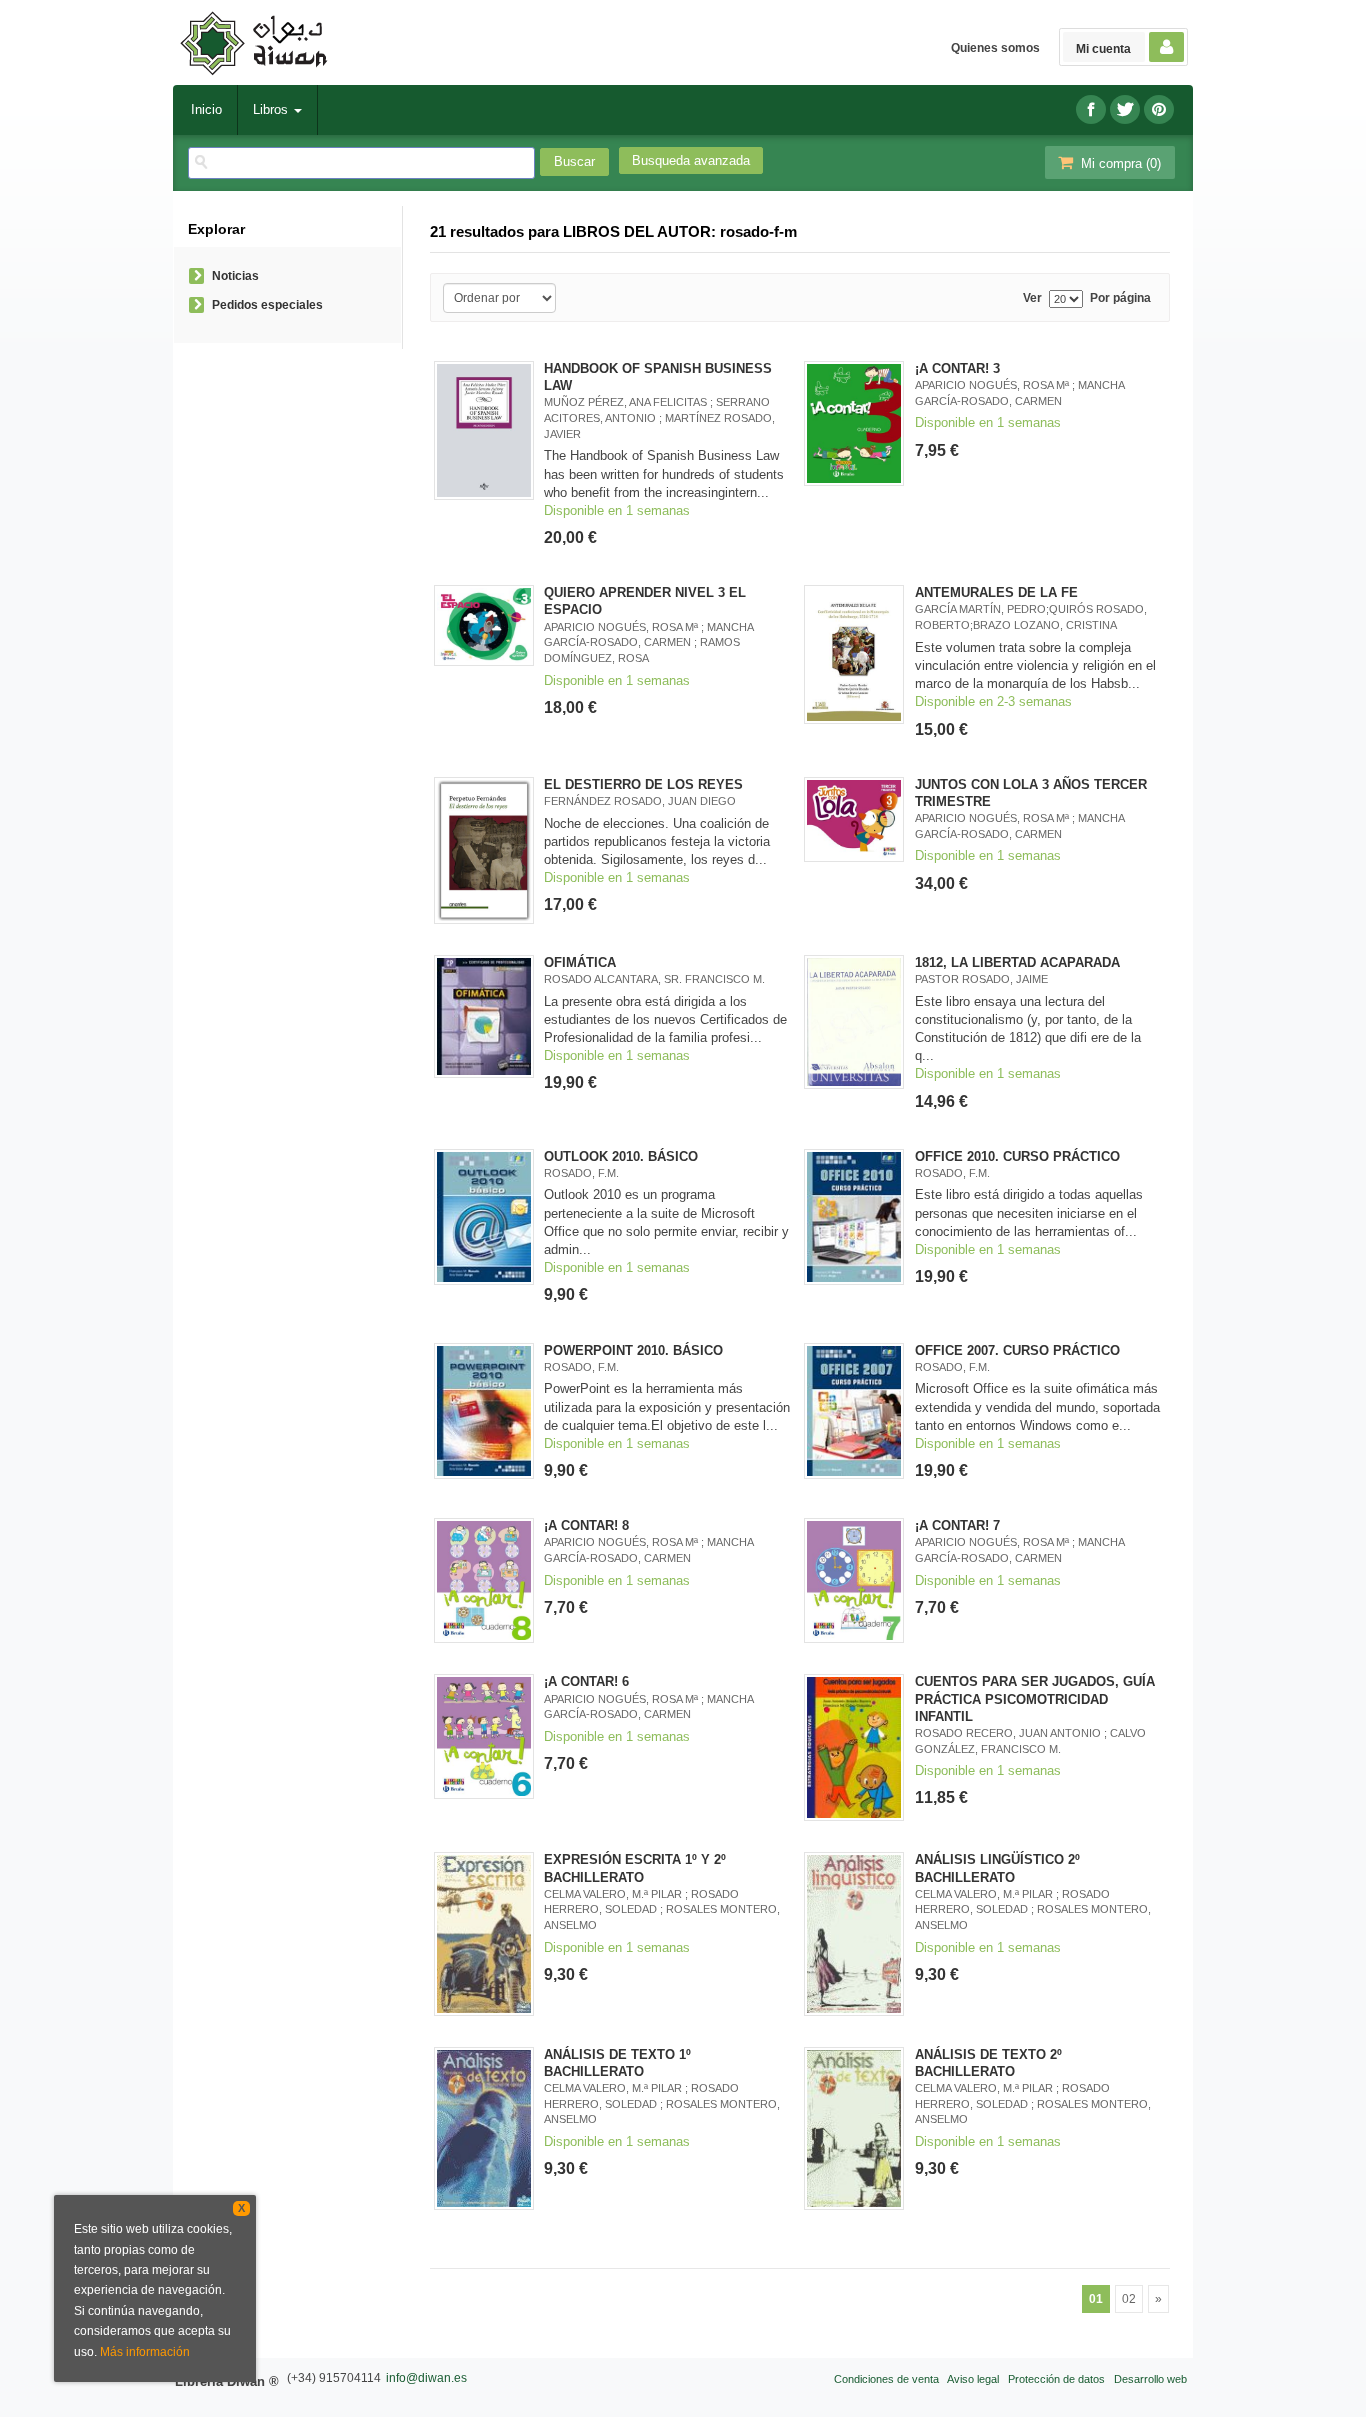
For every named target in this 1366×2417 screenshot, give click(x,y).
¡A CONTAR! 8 (586, 1525)
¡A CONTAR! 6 (586, 1681)
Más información (145, 2352)
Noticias (235, 276)
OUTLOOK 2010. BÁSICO (621, 1156)
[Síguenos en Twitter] (1125, 109)
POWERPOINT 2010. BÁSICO (633, 1350)
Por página (1120, 298)
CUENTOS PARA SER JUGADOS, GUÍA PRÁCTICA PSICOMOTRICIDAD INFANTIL (1035, 1698)
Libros (272, 109)
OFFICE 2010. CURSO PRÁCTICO (1017, 1156)
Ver (1032, 298)
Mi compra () (1119, 163)
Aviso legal (973, 2379)
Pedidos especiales (267, 305)
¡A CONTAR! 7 (957, 1525)
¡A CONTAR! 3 (957, 368)
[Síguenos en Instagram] (1159, 109)
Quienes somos (995, 48)
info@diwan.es (426, 2378)
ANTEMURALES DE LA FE (996, 592)
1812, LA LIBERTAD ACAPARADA (1017, 962)
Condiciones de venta (886, 2379)
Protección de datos (1056, 2379)
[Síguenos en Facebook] (1091, 109)
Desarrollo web (1150, 2379)
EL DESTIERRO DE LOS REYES (643, 784)
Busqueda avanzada (691, 160)
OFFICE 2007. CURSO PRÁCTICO (1017, 1350)
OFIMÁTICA (580, 962)
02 (1129, 2299)
